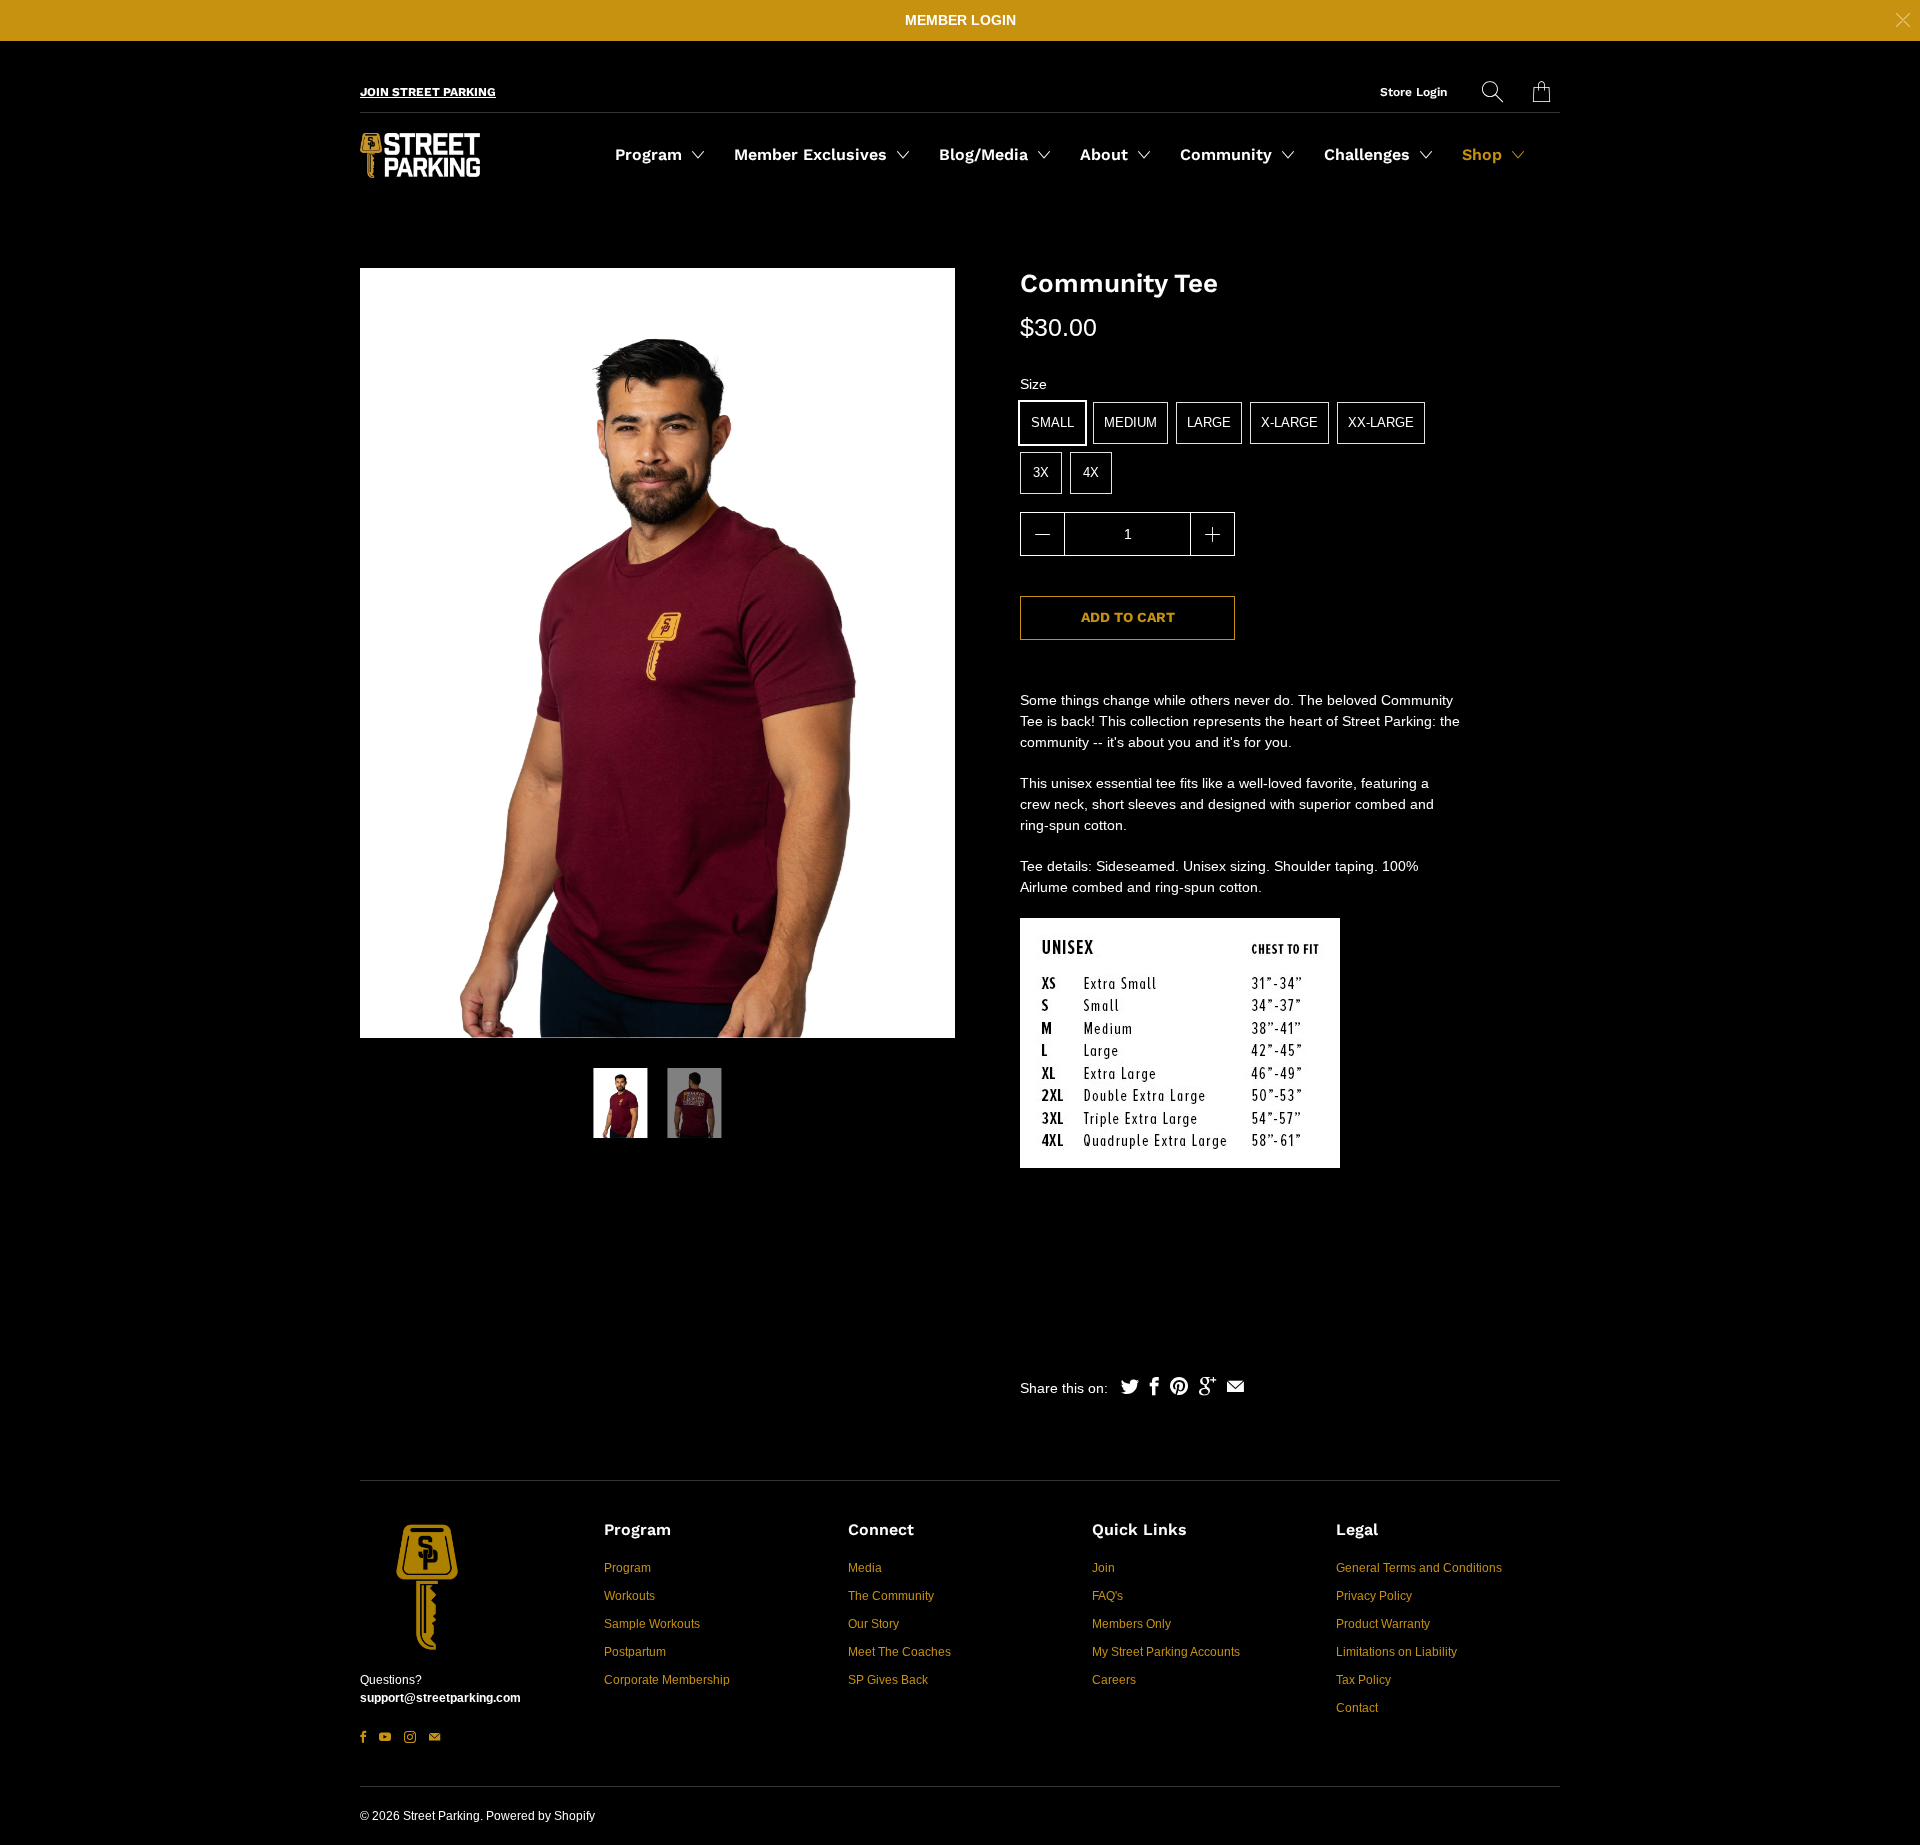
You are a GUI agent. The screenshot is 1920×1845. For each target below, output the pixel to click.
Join (1103, 1568)
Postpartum (635, 1652)
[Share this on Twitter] (1130, 1386)
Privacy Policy (1374, 1596)
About (1106, 154)
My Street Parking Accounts (1166, 1652)
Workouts (629, 1596)
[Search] (1492, 91)
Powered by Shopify (540, 1816)
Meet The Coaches (899, 1652)
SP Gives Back (888, 1680)
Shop (1484, 154)
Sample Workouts (652, 1624)
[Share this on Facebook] (1154, 1386)
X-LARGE (1289, 422)
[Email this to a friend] (1235, 1386)
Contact (1357, 1708)
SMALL (1052, 422)
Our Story (873, 1624)
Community (1228, 154)
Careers (1114, 1680)
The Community (891, 1596)
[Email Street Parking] (434, 1737)
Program (651, 154)
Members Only (1131, 1624)
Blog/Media (986, 154)
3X (1041, 472)
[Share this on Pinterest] (1179, 1386)
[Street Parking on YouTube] (385, 1737)
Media (865, 1568)
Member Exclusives (813, 154)
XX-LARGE (1381, 422)
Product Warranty (1383, 1624)
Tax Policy (1363, 1680)
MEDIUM (1130, 422)
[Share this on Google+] (1207, 1386)
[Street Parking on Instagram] (410, 1737)
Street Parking (441, 1816)
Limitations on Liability (1396, 1652)
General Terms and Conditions (1419, 1568)
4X (1091, 472)
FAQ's (1107, 1596)
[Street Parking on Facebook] (363, 1737)
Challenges (1369, 154)
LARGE (1209, 422)
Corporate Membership (667, 1680)
